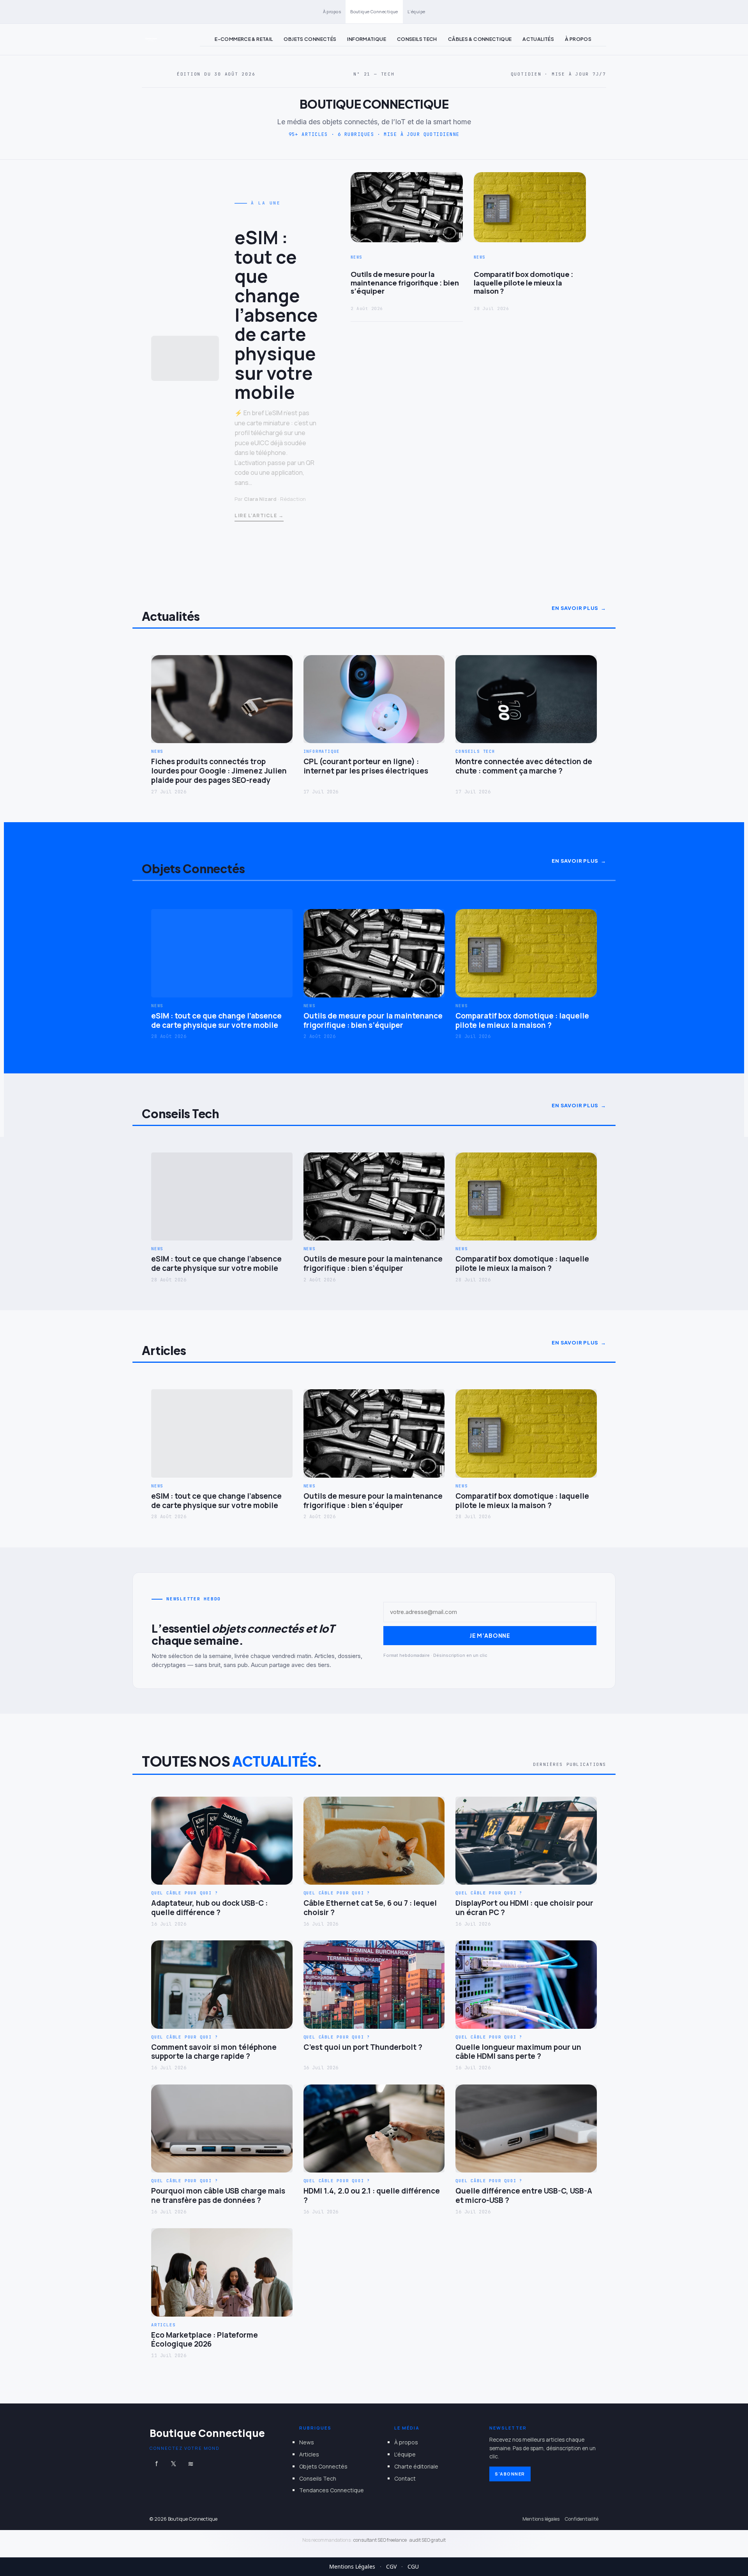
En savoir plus (575, 608)
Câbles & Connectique (480, 39)
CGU (413, 2566)
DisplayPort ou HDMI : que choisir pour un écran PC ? (524, 1908)
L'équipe (405, 2454)
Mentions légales (541, 2519)
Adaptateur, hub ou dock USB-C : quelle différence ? (209, 1908)
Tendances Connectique (332, 2490)
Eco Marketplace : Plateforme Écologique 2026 (205, 2340)
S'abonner (510, 2474)
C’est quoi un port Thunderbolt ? (363, 2047)
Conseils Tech (417, 39)
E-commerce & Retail (244, 39)
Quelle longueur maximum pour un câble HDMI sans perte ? (518, 2052)
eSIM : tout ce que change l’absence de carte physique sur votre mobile (276, 315)
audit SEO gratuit (428, 2540)
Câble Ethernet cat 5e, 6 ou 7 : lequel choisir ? (370, 1908)
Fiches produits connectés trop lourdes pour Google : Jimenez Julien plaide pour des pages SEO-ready (219, 771)
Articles (309, 2454)
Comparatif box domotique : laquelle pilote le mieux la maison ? (524, 283)
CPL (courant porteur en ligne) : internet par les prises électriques (366, 766)
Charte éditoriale (416, 2466)
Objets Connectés (310, 39)
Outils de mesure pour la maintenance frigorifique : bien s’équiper (405, 283)
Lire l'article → (259, 515)
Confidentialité (582, 2519)
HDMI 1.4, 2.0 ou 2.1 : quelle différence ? (372, 2196)
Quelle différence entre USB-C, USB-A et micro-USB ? (524, 2196)
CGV (391, 2566)
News (307, 2442)
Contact (405, 2478)
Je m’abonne (490, 1635)
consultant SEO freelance (380, 2540)
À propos (332, 11)
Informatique (367, 39)
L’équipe (416, 11)
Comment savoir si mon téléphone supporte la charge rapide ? (214, 2052)
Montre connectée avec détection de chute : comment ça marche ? (524, 766)
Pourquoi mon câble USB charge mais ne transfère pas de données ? (218, 2196)
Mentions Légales (352, 2566)
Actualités (538, 39)
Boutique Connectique (374, 11)
